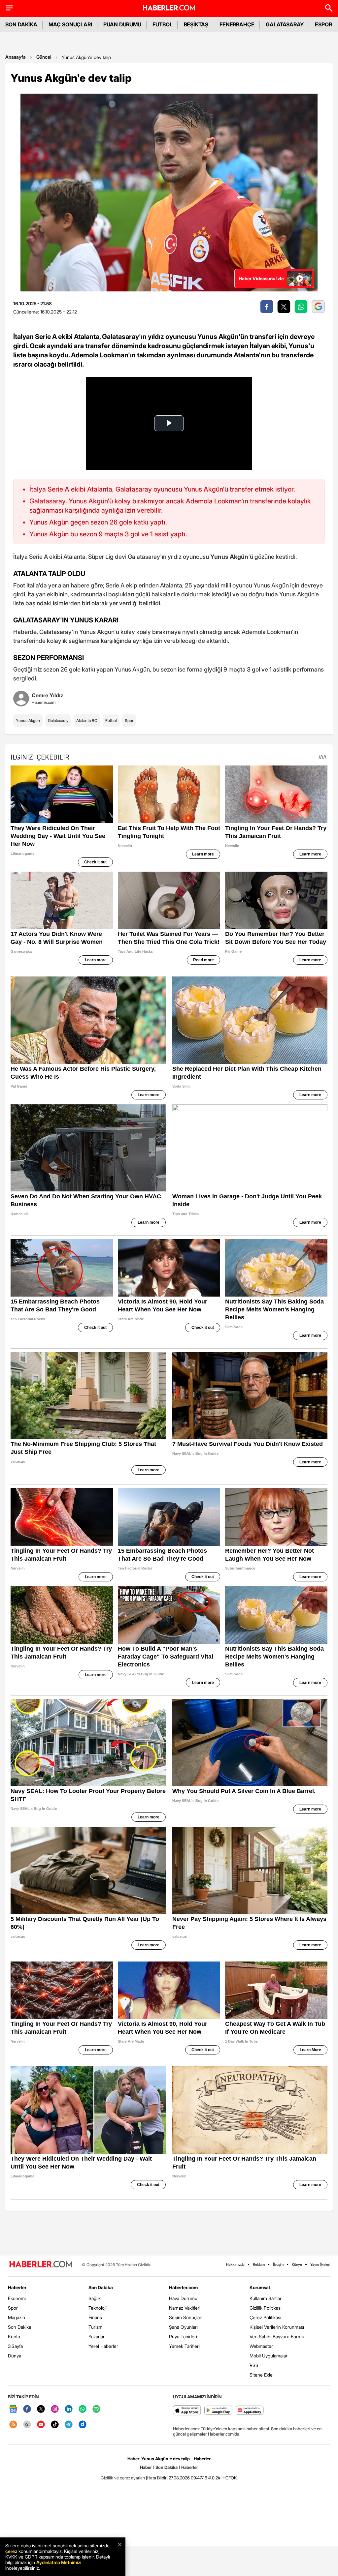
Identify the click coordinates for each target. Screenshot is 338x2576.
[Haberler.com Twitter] (41, 2409)
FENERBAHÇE (237, 24)
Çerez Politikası (265, 2317)
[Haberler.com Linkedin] (69, 2409)
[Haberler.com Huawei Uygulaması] (250, 2411)
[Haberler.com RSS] (13, 2425)
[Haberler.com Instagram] (55, 2409)
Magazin (17, 2317)
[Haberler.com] (41, 2265)
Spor (129, 720)
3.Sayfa (15, 2346)
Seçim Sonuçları (186, 2317)
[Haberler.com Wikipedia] (27, 2425)
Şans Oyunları (183, 2327)
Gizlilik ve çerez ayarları (123, 2478)
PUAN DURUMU (122, 24)
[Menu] (9, 8)
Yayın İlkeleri (320, 2264)
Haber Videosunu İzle (261, 278)
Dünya (15, 2356)
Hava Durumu (183, 2298)
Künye (297, 2264)
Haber (146, 2467)
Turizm (96, 2327)
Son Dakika (19, 2327)
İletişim (278, 2264)
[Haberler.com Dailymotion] (83, 2425)
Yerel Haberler (103, 2346)
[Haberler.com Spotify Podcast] (96, 2409)
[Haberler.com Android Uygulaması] (218, 2411)
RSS (254, 2365)
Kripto (14, 2336)
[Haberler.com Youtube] (41, 2425)
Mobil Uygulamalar (269, 2356)
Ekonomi (17, 2298)
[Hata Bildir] (157, 2478)
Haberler (17, 2287)
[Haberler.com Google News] (13, 2409)
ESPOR (323, 24)
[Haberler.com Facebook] (27, 2409)
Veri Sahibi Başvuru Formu (277, 2336)
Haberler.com (183, 2287)
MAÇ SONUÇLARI (70, 24)
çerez (11, 2551)
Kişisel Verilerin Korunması (277, 2327)
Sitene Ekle (261, 2375)
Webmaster (261, 2346)
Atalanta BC (87, 720)
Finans (95, 2317)
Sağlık (95, 2298)
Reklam (259, 2264)
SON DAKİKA (21, 24)
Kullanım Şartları (266, 2298)
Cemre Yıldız (48, 695)
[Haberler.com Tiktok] (55, 2425)
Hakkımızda (235, 2264)
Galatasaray (58, 720)
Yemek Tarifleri (184, 2346)
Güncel (44, 57)
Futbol (111, 720)
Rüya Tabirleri (183, 2336)
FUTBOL (163, 24)
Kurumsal (260, 2287)
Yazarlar (97, 2336)
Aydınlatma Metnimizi (59, 2562)
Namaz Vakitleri (185, 2308)
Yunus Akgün (28, 720)
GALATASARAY (285, 24)
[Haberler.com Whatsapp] (83, 2409)
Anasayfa (16, 57)
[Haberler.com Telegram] (69, 2425)
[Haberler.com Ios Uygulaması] (187, 2411)
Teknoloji (98, 2308)
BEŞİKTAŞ (196, 24)
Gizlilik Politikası (266, 2308)
